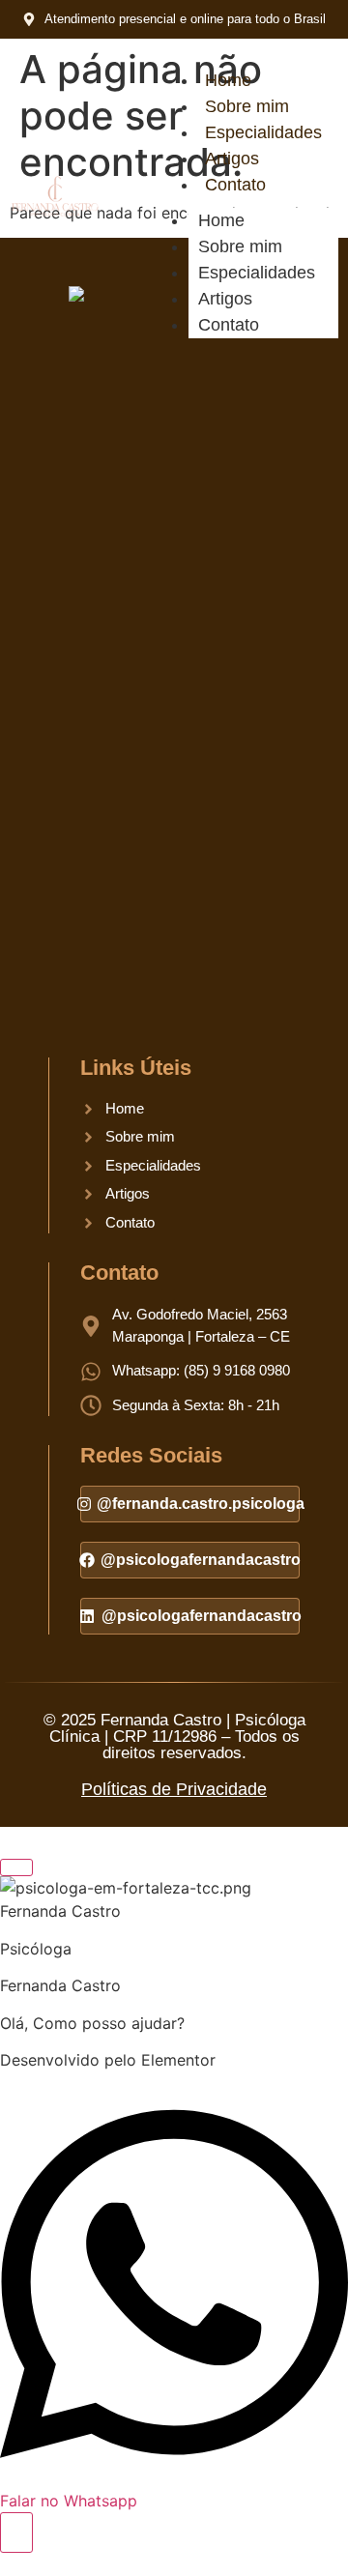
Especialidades (263, 132)
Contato (235, 185)
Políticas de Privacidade (174, 1789)
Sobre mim (247, 106)
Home (228, 80)
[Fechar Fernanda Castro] (16, 1867)
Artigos (232, 159)
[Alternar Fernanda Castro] (16, 2533)
